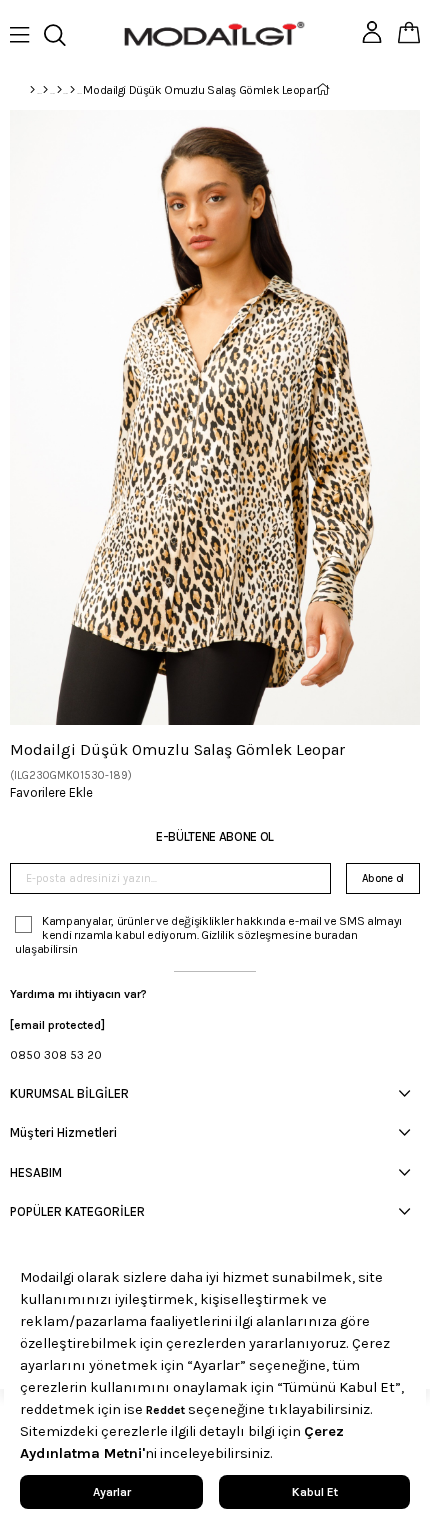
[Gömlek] (72, 90)
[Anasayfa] (32, 90)
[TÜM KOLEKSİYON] (45, 90)
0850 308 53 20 (56, 1055)
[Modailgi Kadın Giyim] (59, 90)
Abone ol (383, 878)
